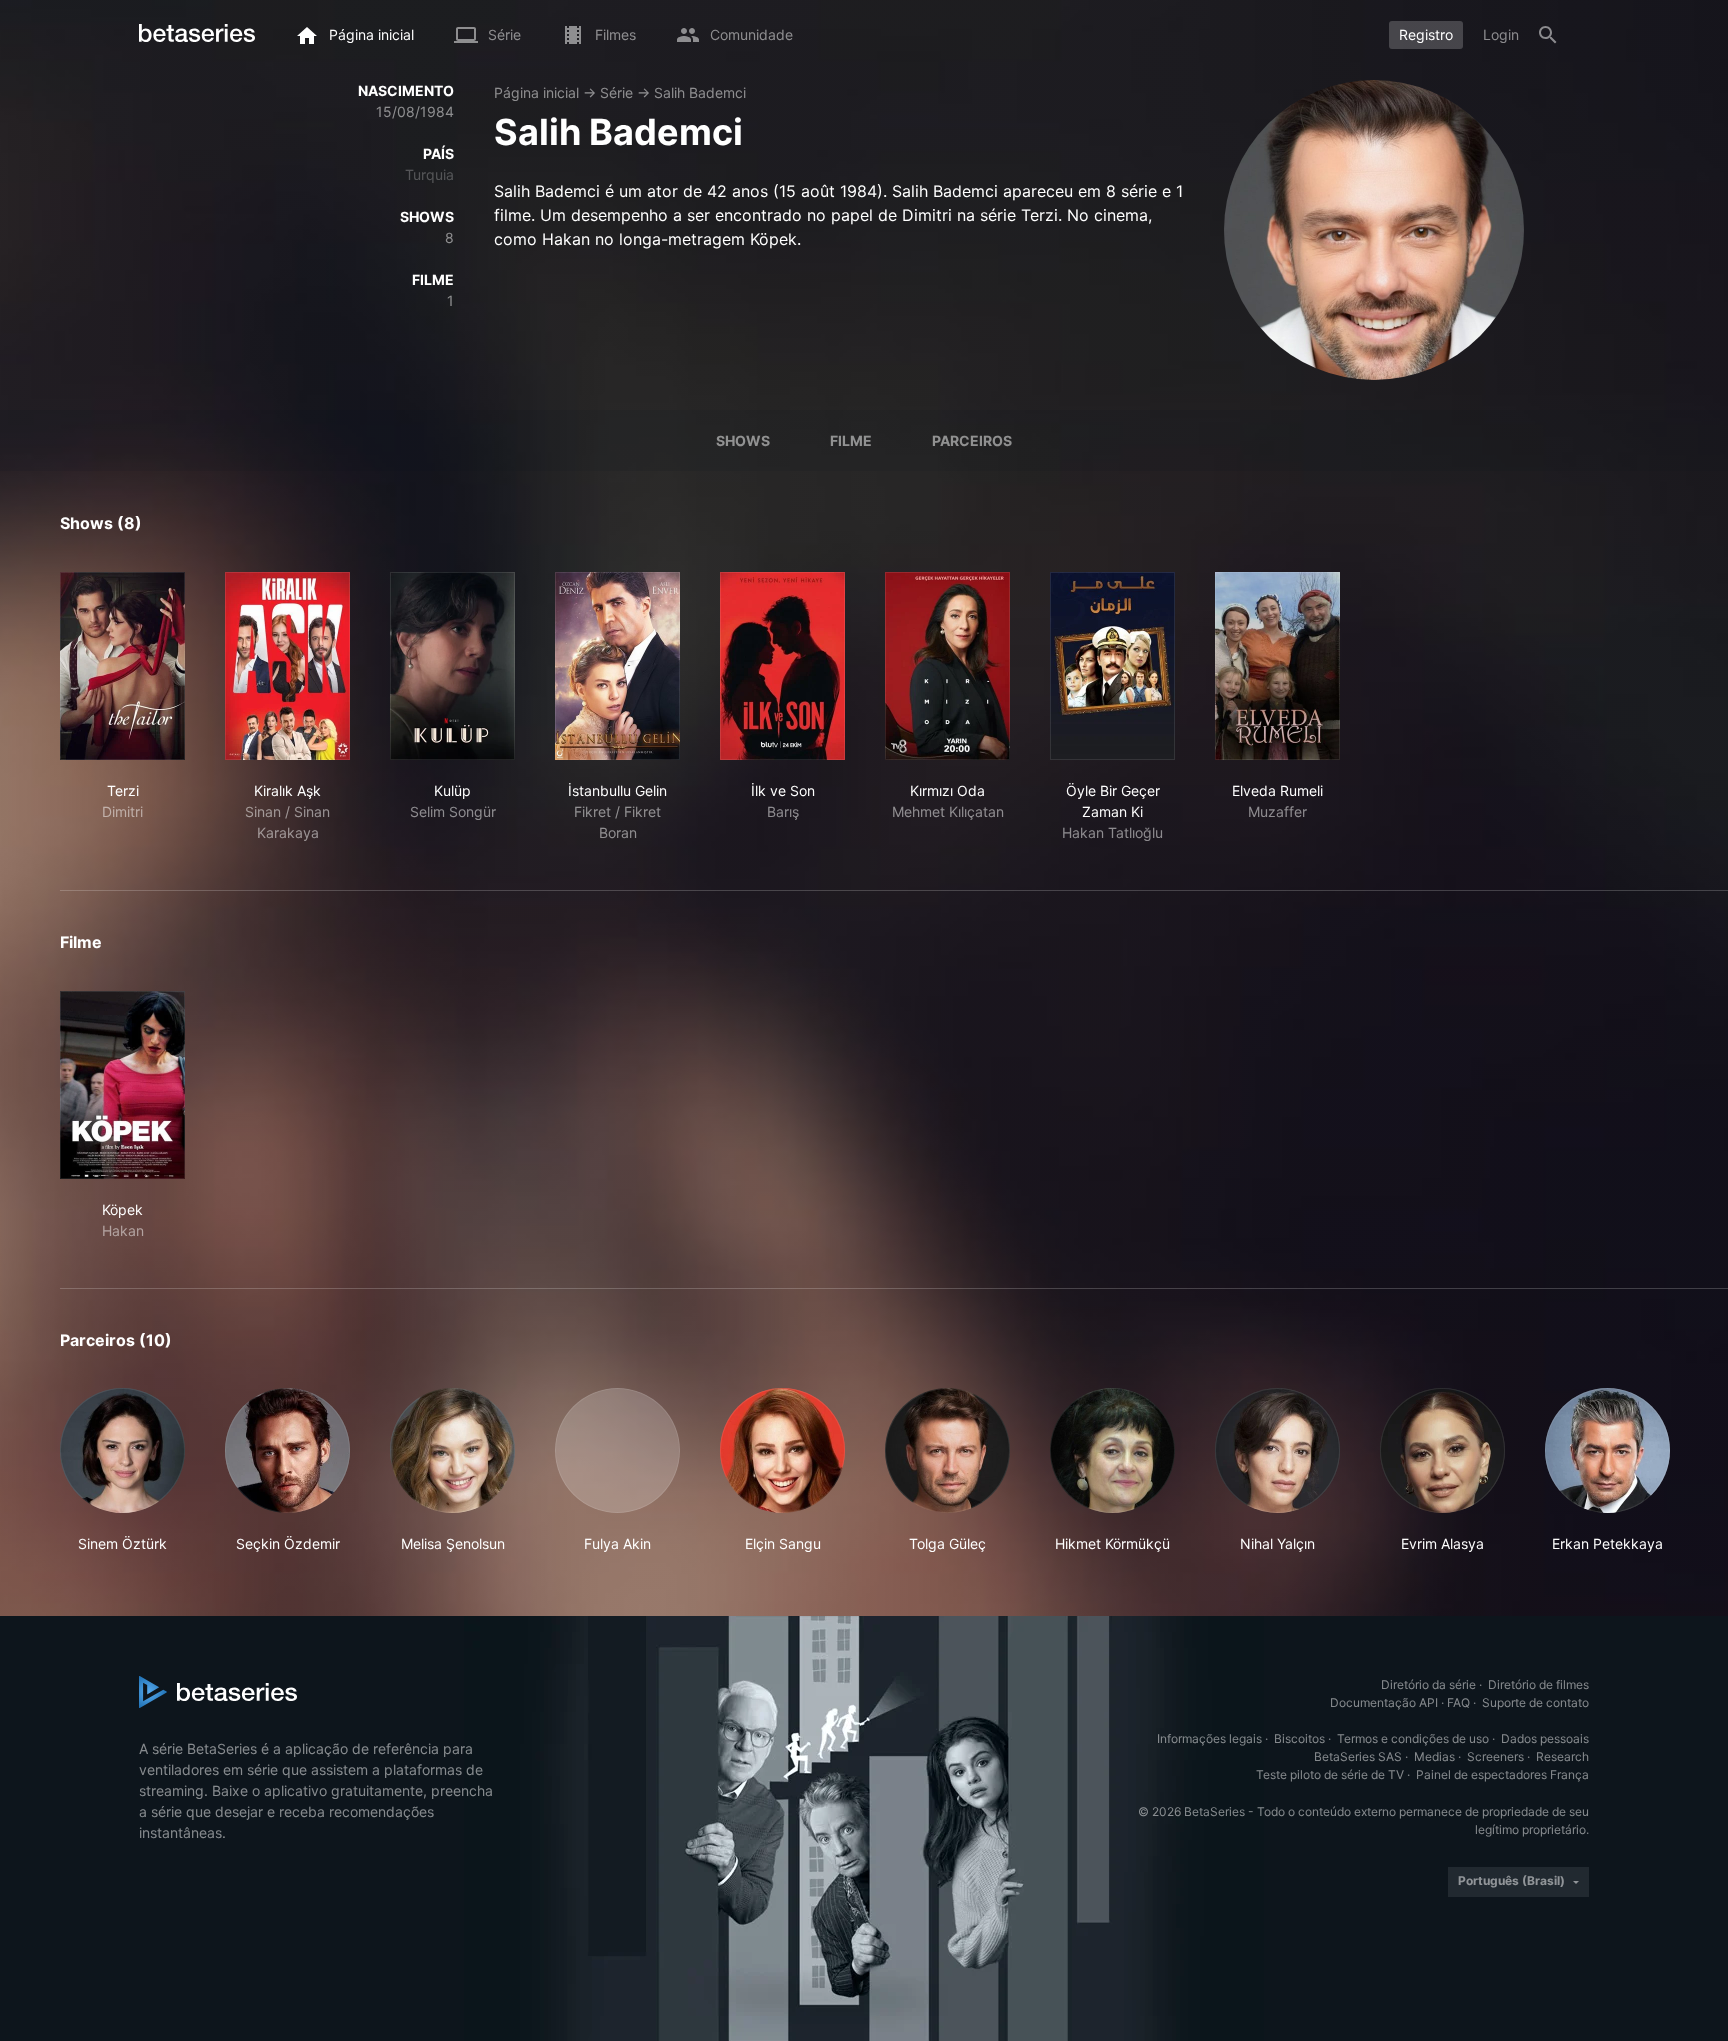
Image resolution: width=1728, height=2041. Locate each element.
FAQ (1458, 1702)
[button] (122, 1471)
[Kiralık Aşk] (287, 666)
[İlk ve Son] (782, 666)
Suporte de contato (1535, 1702)
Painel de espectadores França (1502, 1774)
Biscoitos (1299, 1738)
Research (1562, 1756)
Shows (743, 440)
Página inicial (536, 92)
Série (616, 92)
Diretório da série (1428, 1684)
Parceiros (972, 440)
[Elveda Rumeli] (1277, 666)
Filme (851, 440)
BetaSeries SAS (1358, 1756)
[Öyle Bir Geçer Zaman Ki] (1112, 666)
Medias (1434, 1756)
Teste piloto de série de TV (1330, 1774)
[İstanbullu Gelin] (617, 666)
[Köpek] (122, 1085)
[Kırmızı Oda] (947, 666)
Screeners (1495, 1756)
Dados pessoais (1545, 1738)
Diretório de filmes (1538, 1684)
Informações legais (1209, 1738)
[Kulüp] (452, 666)
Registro (1426, 34)
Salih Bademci (700, 92)
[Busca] (1548, 35)
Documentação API (1384, 1702)
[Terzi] (122, 666)
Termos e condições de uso (1413, 1738)
